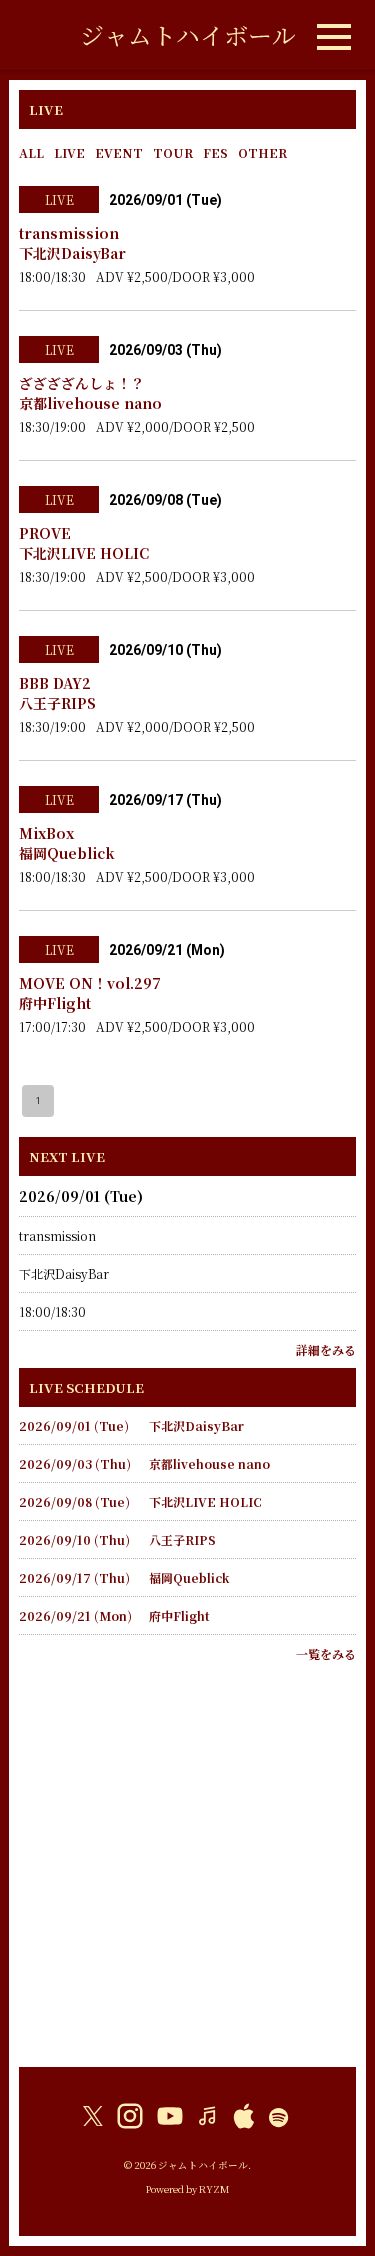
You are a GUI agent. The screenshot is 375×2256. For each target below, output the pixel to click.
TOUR (173, 152)
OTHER (262, 152)
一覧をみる (326, 1653)
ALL (31, 152)
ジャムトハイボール (188, 34)
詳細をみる (326, 1349)
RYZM (214, 2189)
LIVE (69, 152)
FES (215, 152)
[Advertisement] (187, 1859)
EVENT (119, 152)
